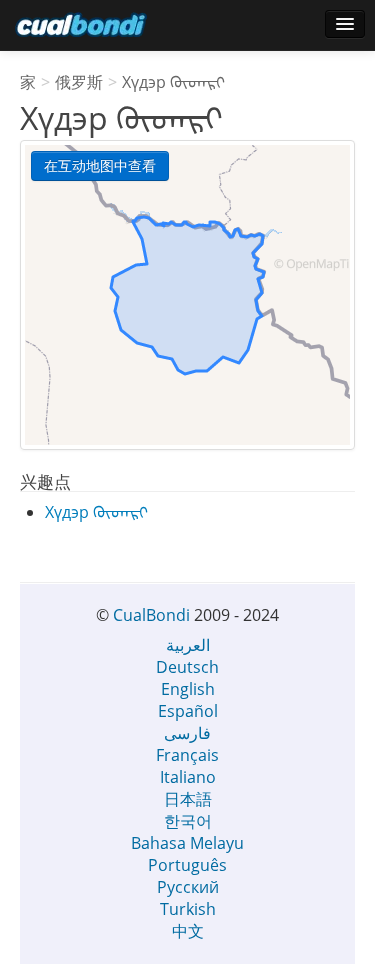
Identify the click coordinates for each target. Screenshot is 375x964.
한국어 (188, 821)
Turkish (188, 909)
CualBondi (151, 615)
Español (188, 711)
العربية (188, 645)
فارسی (187, 733)
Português (187, 865)
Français (187, 755)
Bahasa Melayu (187, 843)
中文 (188, 931)
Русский (188, 887)
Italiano (188, 777)
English (188, 689)
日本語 (188, 799)
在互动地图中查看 (100, 165)
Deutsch (187, 667)
